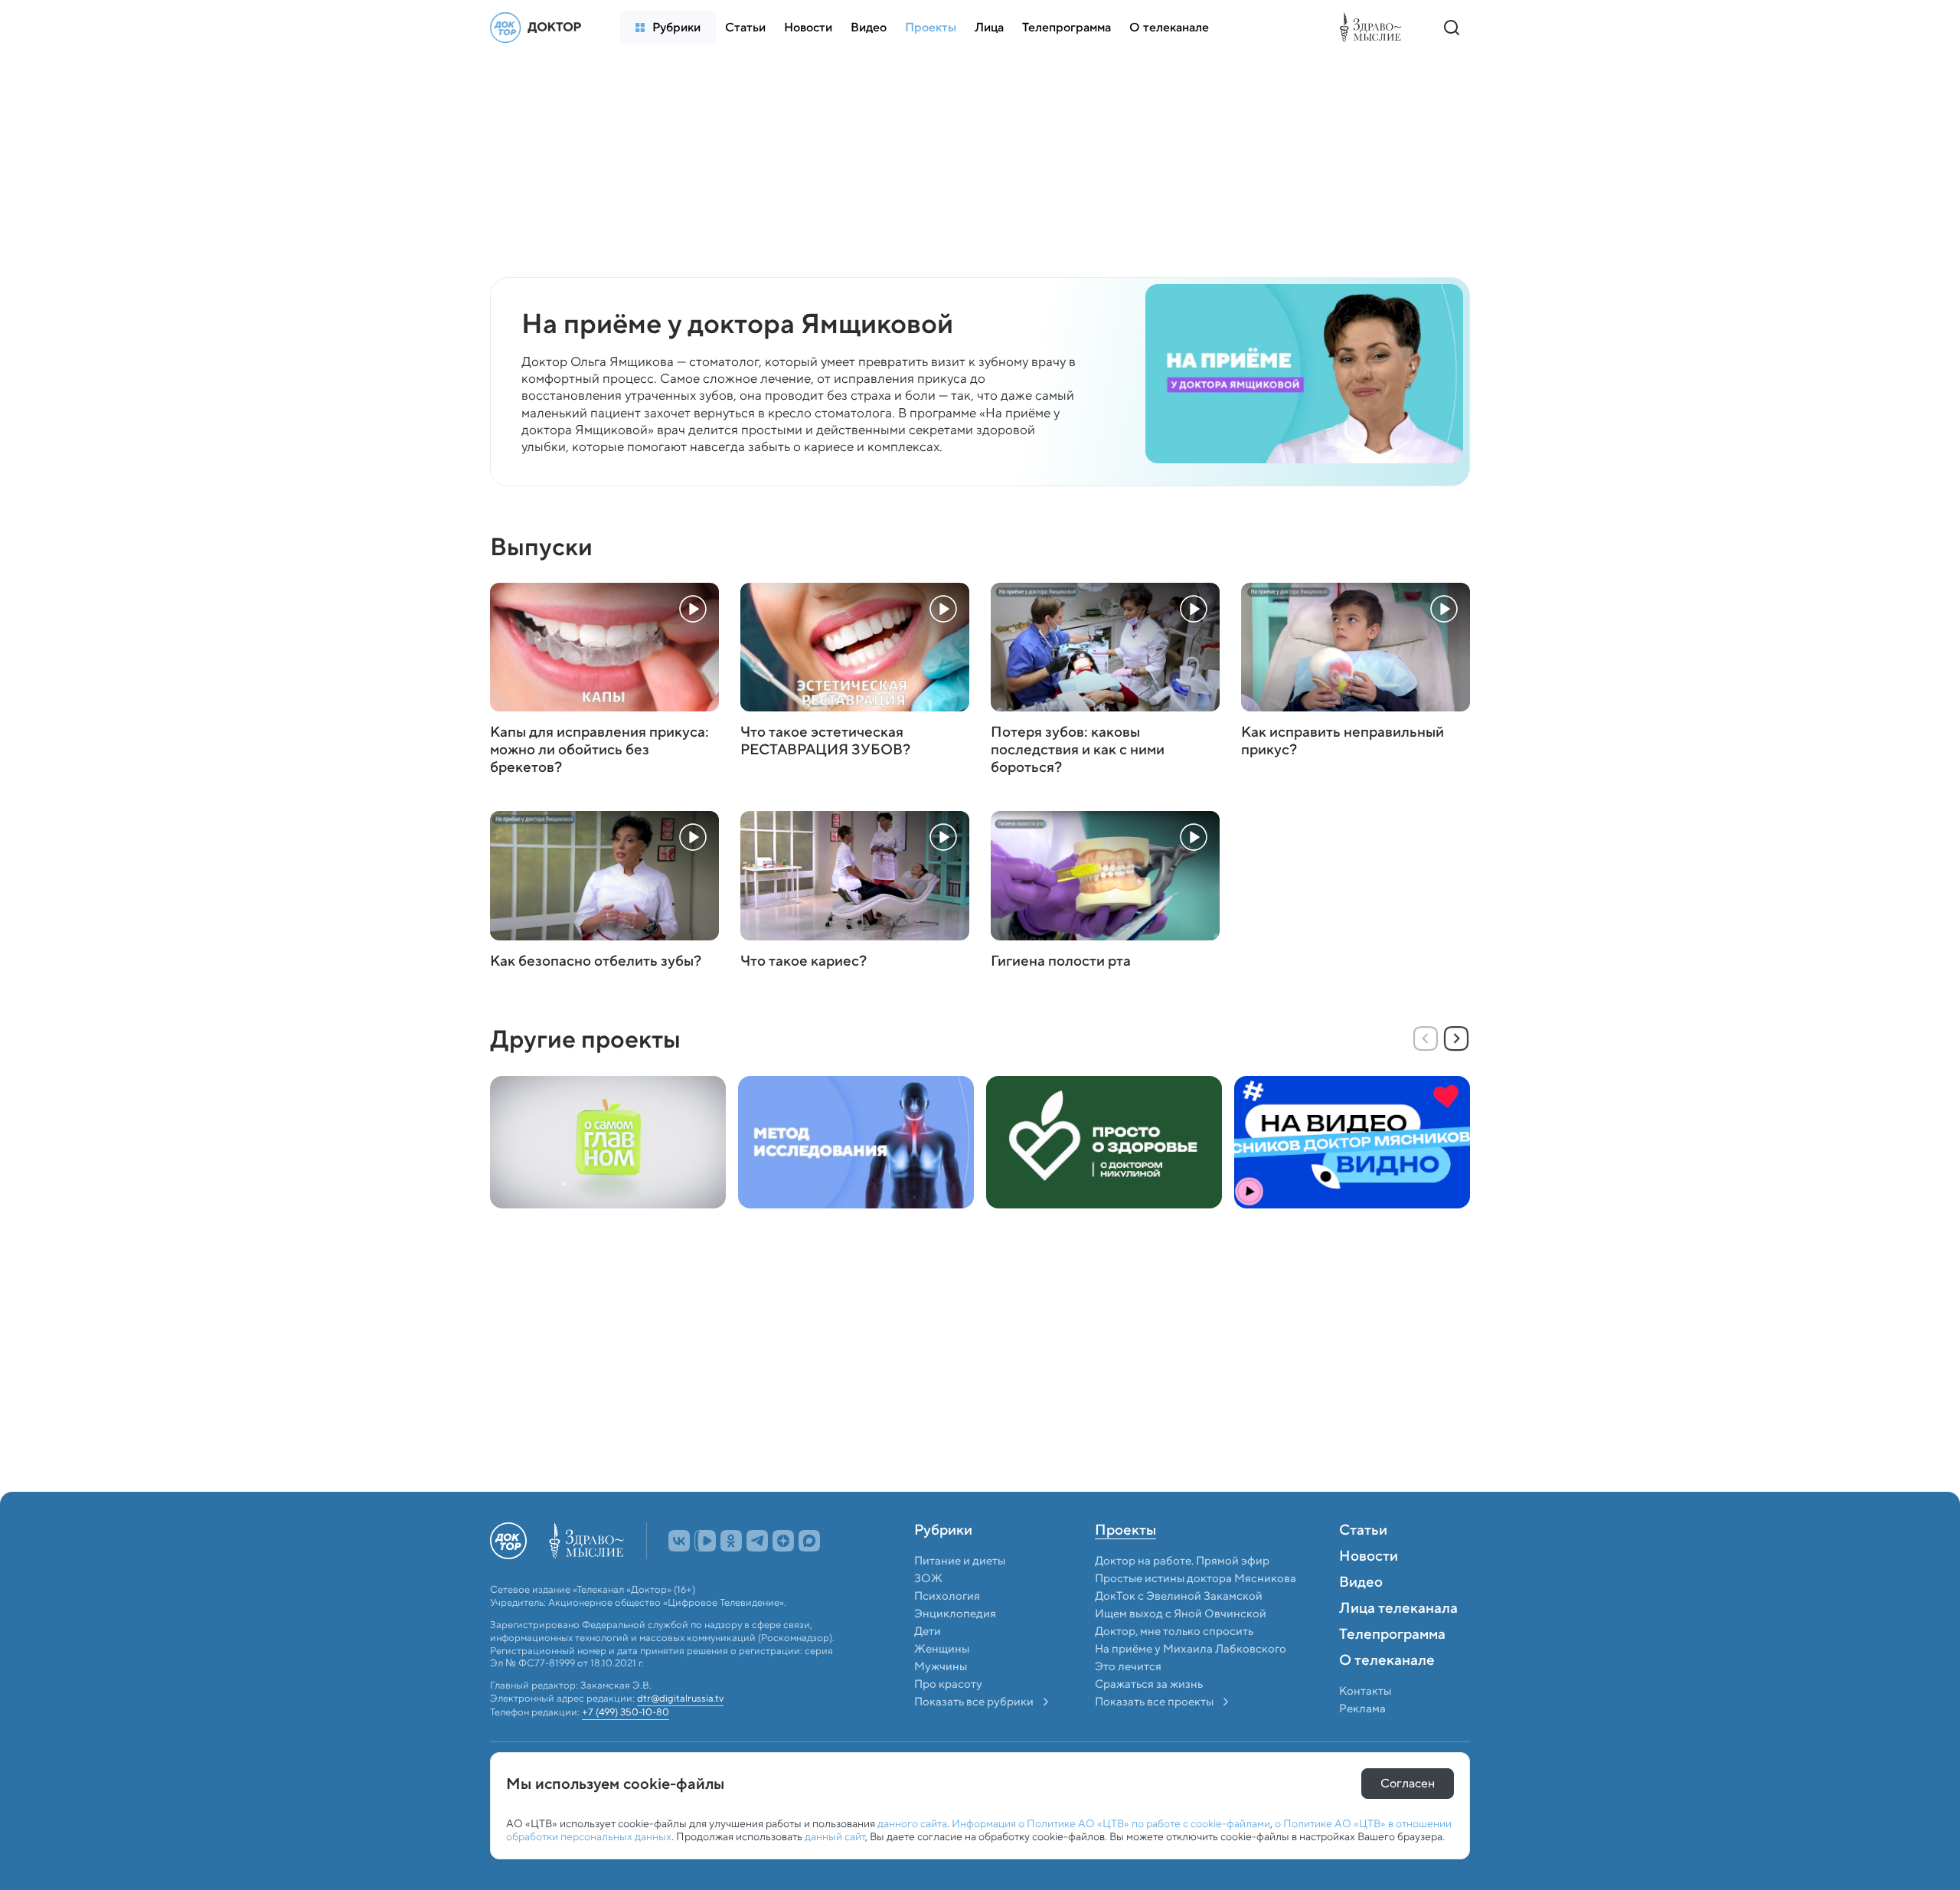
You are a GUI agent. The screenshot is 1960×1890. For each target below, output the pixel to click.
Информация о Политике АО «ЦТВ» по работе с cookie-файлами (1111, 1823)
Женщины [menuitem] (942, 1649)
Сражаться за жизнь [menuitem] (1149, 1684)
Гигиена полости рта (1061, 961)
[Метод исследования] (856, 1142)
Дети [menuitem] (929, 1631)
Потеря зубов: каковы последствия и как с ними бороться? (1078, 750)
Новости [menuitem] (1369, 1557)
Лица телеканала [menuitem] (1398, 1609)
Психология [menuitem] (947, 1596)
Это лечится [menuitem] (1128, 1666)
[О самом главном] (608, 1142)
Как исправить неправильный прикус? (1343, 741)
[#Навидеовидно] (1352, 1142)
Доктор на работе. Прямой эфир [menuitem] (1182, 1561)
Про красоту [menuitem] (948, 1684)
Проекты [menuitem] (1125, 1531)
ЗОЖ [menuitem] (928, 1578)
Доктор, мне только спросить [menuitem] (1174, 1631)
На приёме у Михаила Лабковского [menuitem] (1191, 1649)
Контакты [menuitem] (1365, 1691)
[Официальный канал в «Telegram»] (757, 1541)
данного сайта (912, 1823)
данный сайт (835, 1836)
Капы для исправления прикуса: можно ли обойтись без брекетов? (599, 750)
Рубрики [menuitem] (943, 1531)
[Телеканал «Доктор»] (540, 28)
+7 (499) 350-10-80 (626, 1713)
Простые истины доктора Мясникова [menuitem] (1196, 1578)
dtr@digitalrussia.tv (680, 1699)
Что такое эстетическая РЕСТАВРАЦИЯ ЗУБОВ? (825, 741)
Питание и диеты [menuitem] (960, 1561)
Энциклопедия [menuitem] (955, 1614)
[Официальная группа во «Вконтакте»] (679, 1541)
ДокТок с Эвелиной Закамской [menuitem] (1179, 1596)
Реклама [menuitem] (1362, 1709)
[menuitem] (668, 28)
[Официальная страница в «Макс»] (809, 1541)
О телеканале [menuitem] (1387, 1661)
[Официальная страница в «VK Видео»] (705, 1541)
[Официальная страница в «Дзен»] (783, 1541)
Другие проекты (585, 1039)
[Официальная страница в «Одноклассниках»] (731, 1541)
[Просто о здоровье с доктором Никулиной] (1104, 1142)
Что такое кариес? (804, 961)
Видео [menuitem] (1361, 1583)
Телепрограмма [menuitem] (1392, 1635)
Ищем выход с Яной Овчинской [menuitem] (1181, 1614)
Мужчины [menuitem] (941, 1666)
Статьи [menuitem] (1363, 1531)
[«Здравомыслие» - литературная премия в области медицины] (1374, 28)
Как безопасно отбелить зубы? (596, 961)
